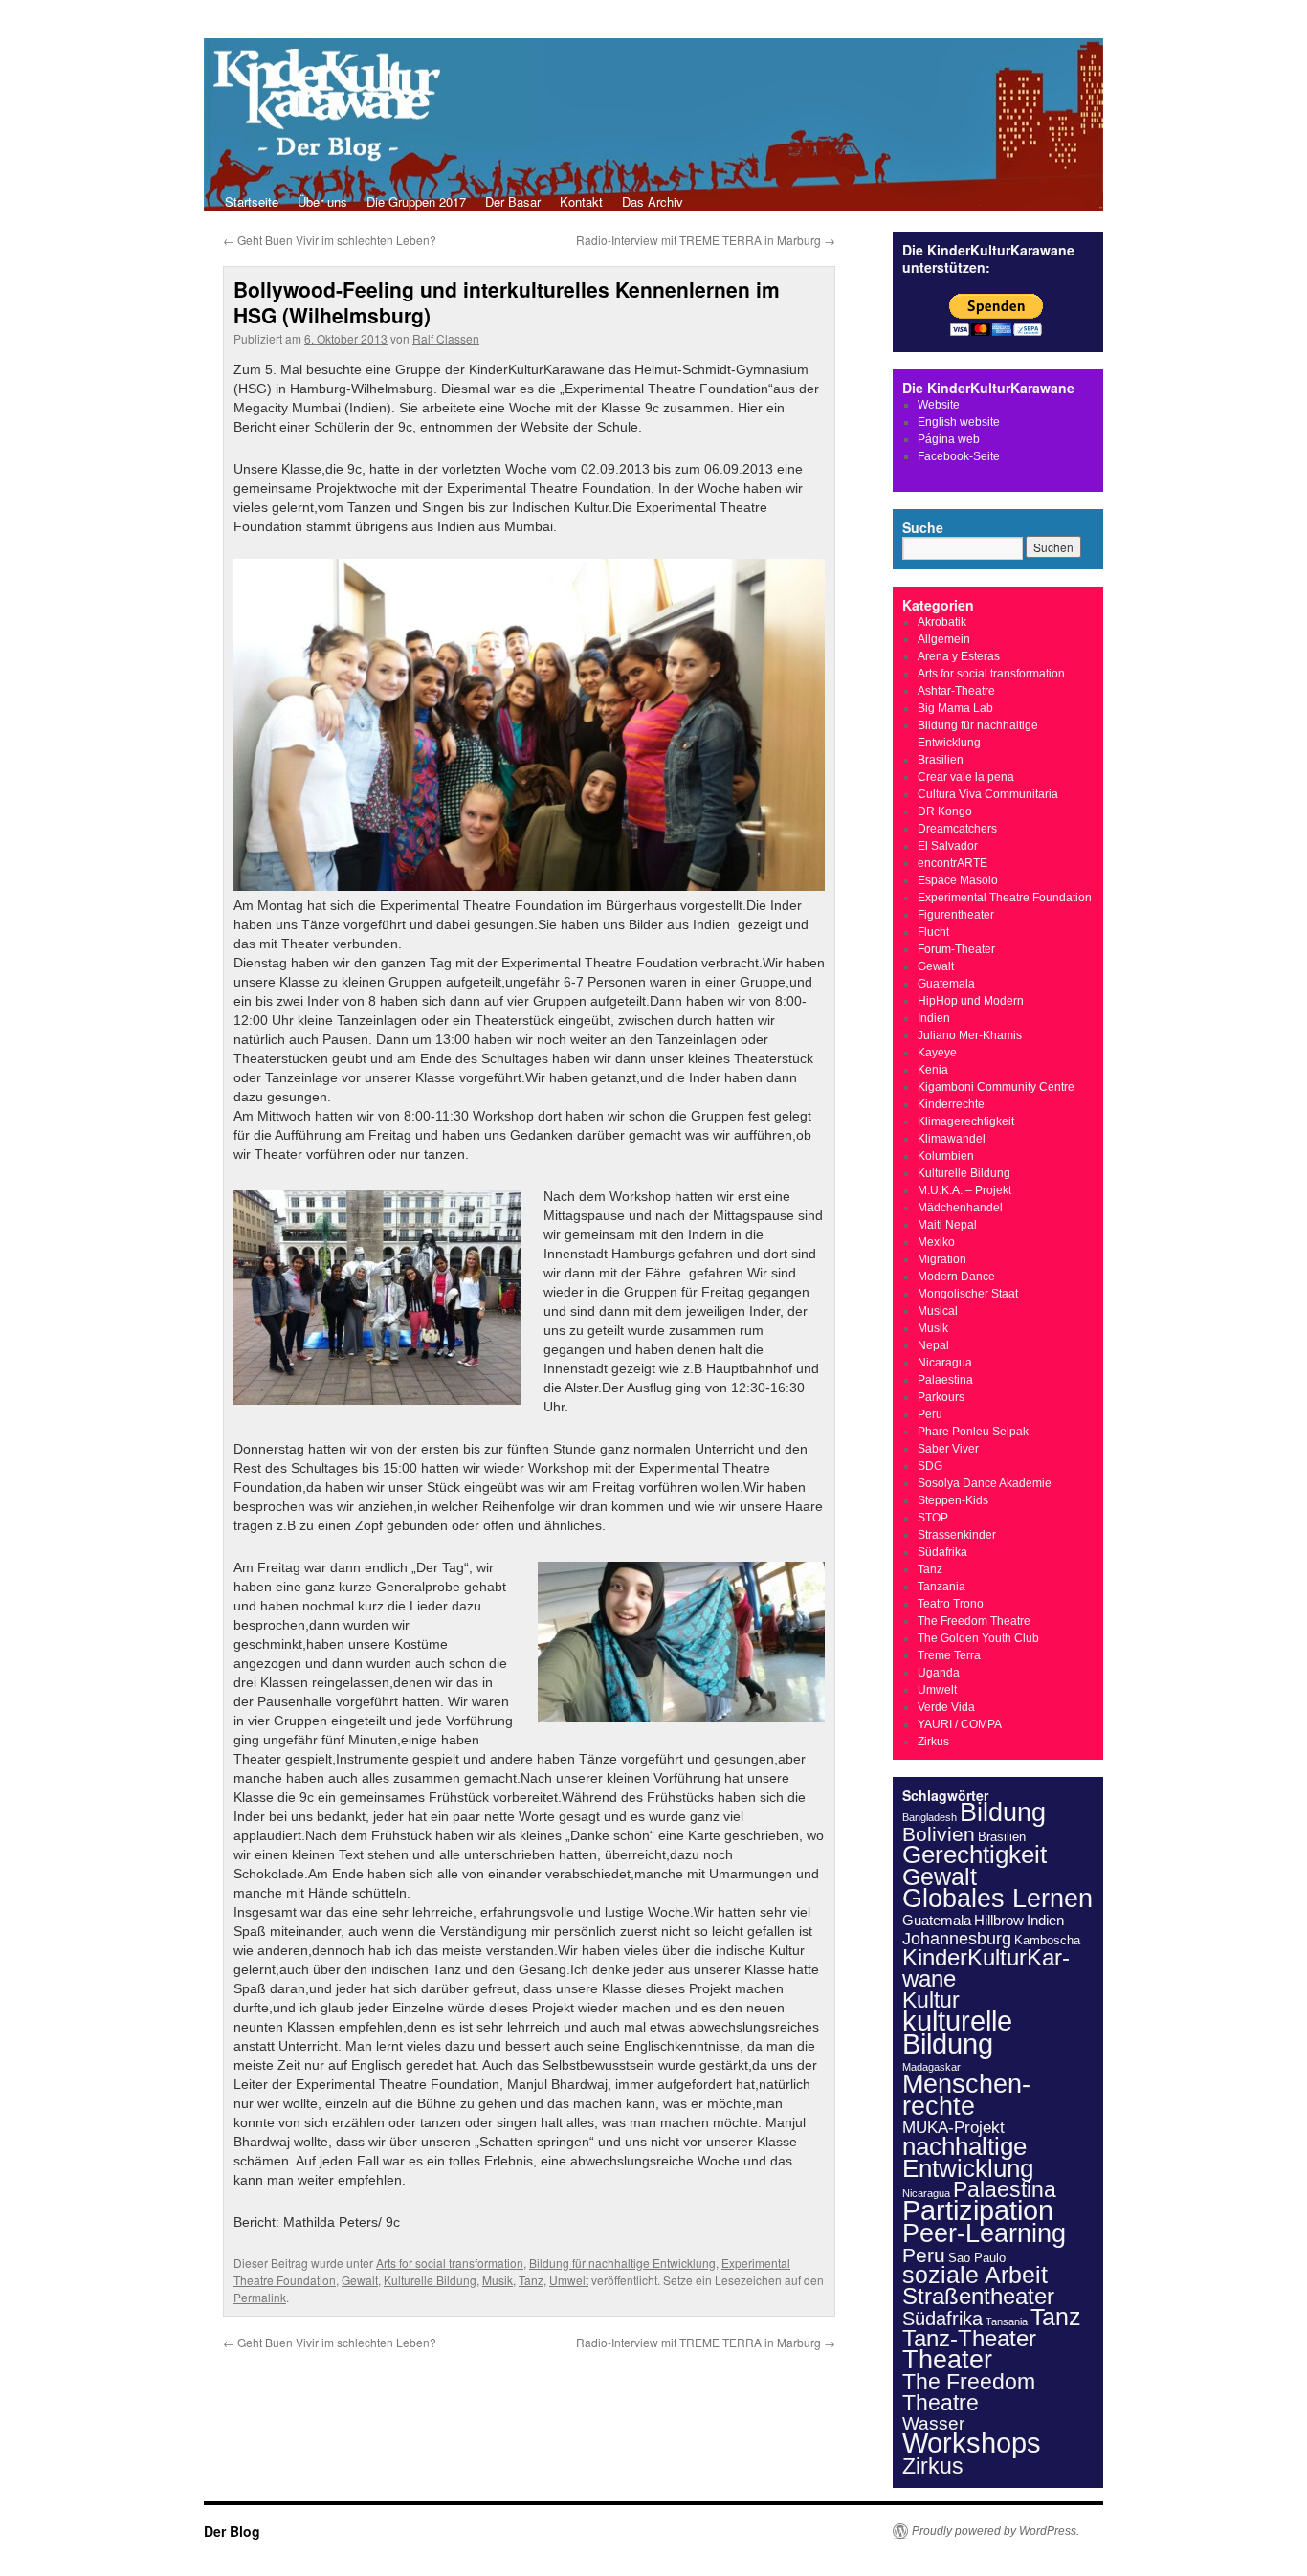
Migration (942, 1259)
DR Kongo (945, 811)
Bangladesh (930, 1817)
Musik (498, 2280)
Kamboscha (1047, 1940)
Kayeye (937, 1053)
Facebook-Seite (959, 456)
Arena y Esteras (959, 656)
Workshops (972, 2443)
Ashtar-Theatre (956, 691)
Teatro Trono (951, 1604)
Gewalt (360, 2280)
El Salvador (948, 846)
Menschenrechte (966, 2095)
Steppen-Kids (953, 1500)
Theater (947, 2359)
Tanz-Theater (969, 2338)
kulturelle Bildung (957, 2032)
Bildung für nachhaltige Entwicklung (622, 2263)
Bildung (1003, 1812)
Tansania (1007, 2321)
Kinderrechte (951, 1104)
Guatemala (946, 984)
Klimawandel (952, 1139)
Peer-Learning (984, 2233)
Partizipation (978, 2210)
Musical (938, 1311)
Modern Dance (956, 1277)
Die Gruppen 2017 (416, 201)
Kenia (933, 1070)
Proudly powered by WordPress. (996, 2531)
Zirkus (933, 1742)
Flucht (933, 932)
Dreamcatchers (957, 829)
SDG (930, 1466)
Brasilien (941, 760)
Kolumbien (946, 1156)
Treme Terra (949, 1655)
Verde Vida (946, 1707)
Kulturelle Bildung (430, 2280)
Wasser (933, 2423)
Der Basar (513, 201)
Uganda (939, 1673)
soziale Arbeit (975, 2275)
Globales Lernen (997, 1899)
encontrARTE (953, 863)
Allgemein (944, 639)
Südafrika (942, 1552)
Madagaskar (931, 2067)
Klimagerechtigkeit (966, 1121)
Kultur (931, 2000)
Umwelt (569, 2280)
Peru (930, 1414)
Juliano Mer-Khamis (970, 1035)
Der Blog (232, 2531)
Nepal (933, 1345)
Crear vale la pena (966, 777)
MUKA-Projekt (953, 2128)
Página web (949, 439)
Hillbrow (999, 1920)
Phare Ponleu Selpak (973, 1432)
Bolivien (939, 1834)
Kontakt (581, 201)
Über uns (322, 201)
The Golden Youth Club (978, 1638)
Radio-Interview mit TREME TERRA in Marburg (706, 240)
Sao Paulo (977, 2258)
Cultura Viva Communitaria (988, 794)
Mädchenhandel (960, 1208)
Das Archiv (653, 201)
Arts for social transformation (450, 2263)
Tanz (531, 2280)
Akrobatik (942, 622)
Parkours (941, 1397)
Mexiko (936, 1242)
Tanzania (941, 1587)
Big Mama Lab (955, 708)
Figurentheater (956, 915)
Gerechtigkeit (975, 1854)
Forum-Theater (956, 949)
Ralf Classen (446, 338)
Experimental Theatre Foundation (1005, 898)
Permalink (260, 2297)
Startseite (252, 201)
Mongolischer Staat (968, 1294)
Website (939, 405)
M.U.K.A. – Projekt (964, 1190)
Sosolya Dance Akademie (985, 1483)
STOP (933, 1518)
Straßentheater (978, 2297)
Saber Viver (948, 1449)
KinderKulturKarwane (986, 1968)
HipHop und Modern (971, 1001)
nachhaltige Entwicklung (968, 2157)
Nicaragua (945, 1363)
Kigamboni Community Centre (996, 1087)
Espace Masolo (958, 880)
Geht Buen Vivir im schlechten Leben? (330, 240)
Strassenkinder (957, 1535)
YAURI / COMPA (960, 1724)
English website (959, 422)
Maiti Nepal (947, 1225)
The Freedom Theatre (974, 1621)
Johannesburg (957, 1939)
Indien (934, 1018)
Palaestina (945, 1380)
